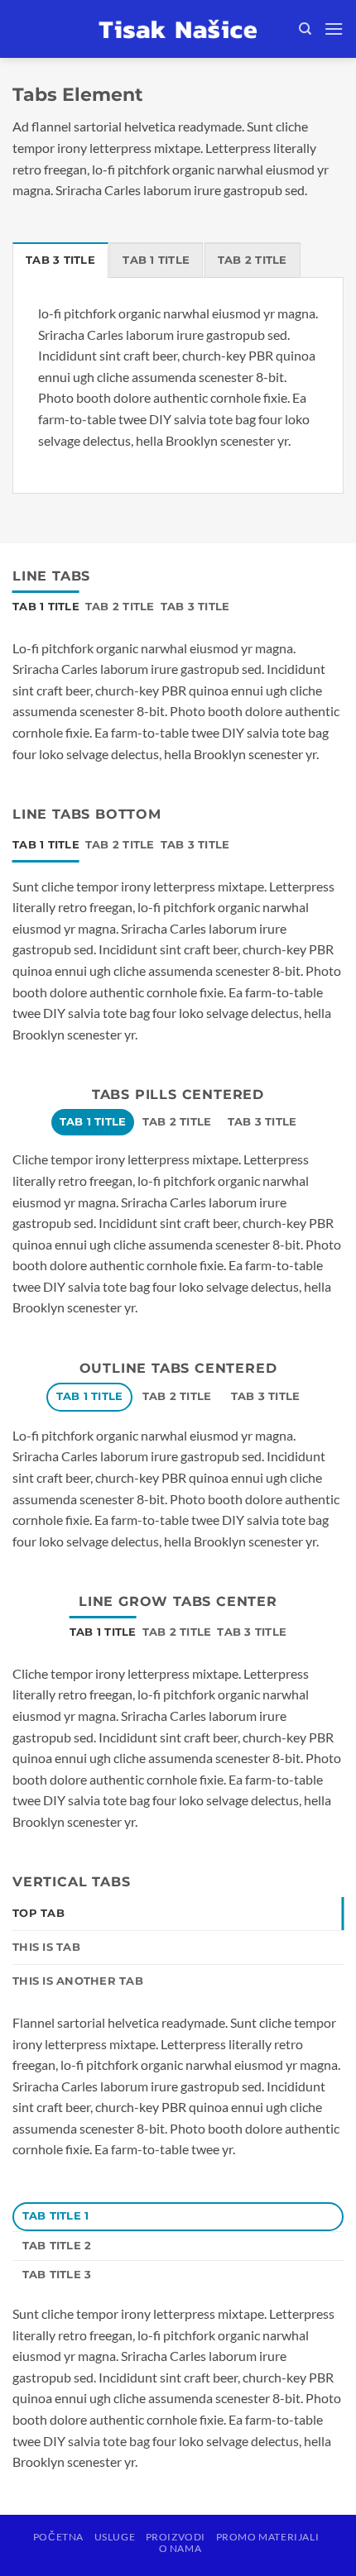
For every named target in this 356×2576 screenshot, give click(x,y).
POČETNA (58, 2537)
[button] (334, 29)
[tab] (60, 260)
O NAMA (180, 2548)
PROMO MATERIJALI (268, 2537)
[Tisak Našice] (178, 29)
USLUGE (115, 2537)
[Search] (305, 29)
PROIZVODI (176, 2537)
